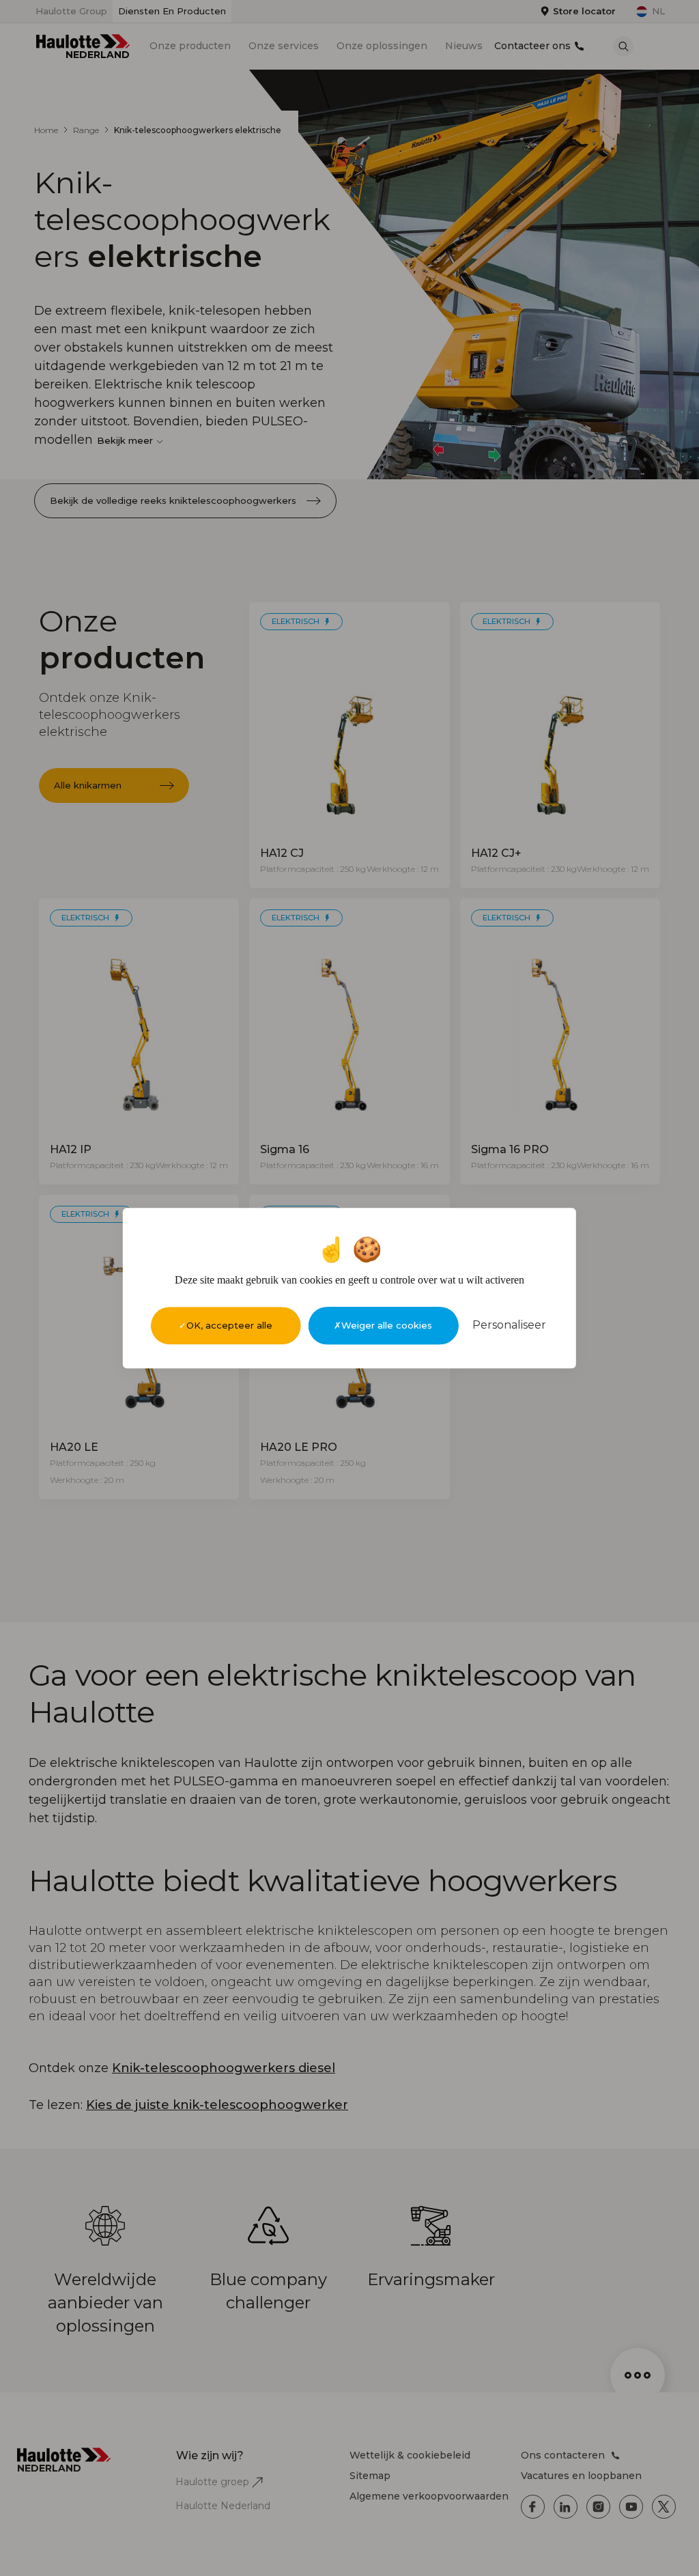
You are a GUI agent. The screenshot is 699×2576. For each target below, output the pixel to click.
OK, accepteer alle (229, 1325)
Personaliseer (509, 1325)
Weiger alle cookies (387, 1325)
